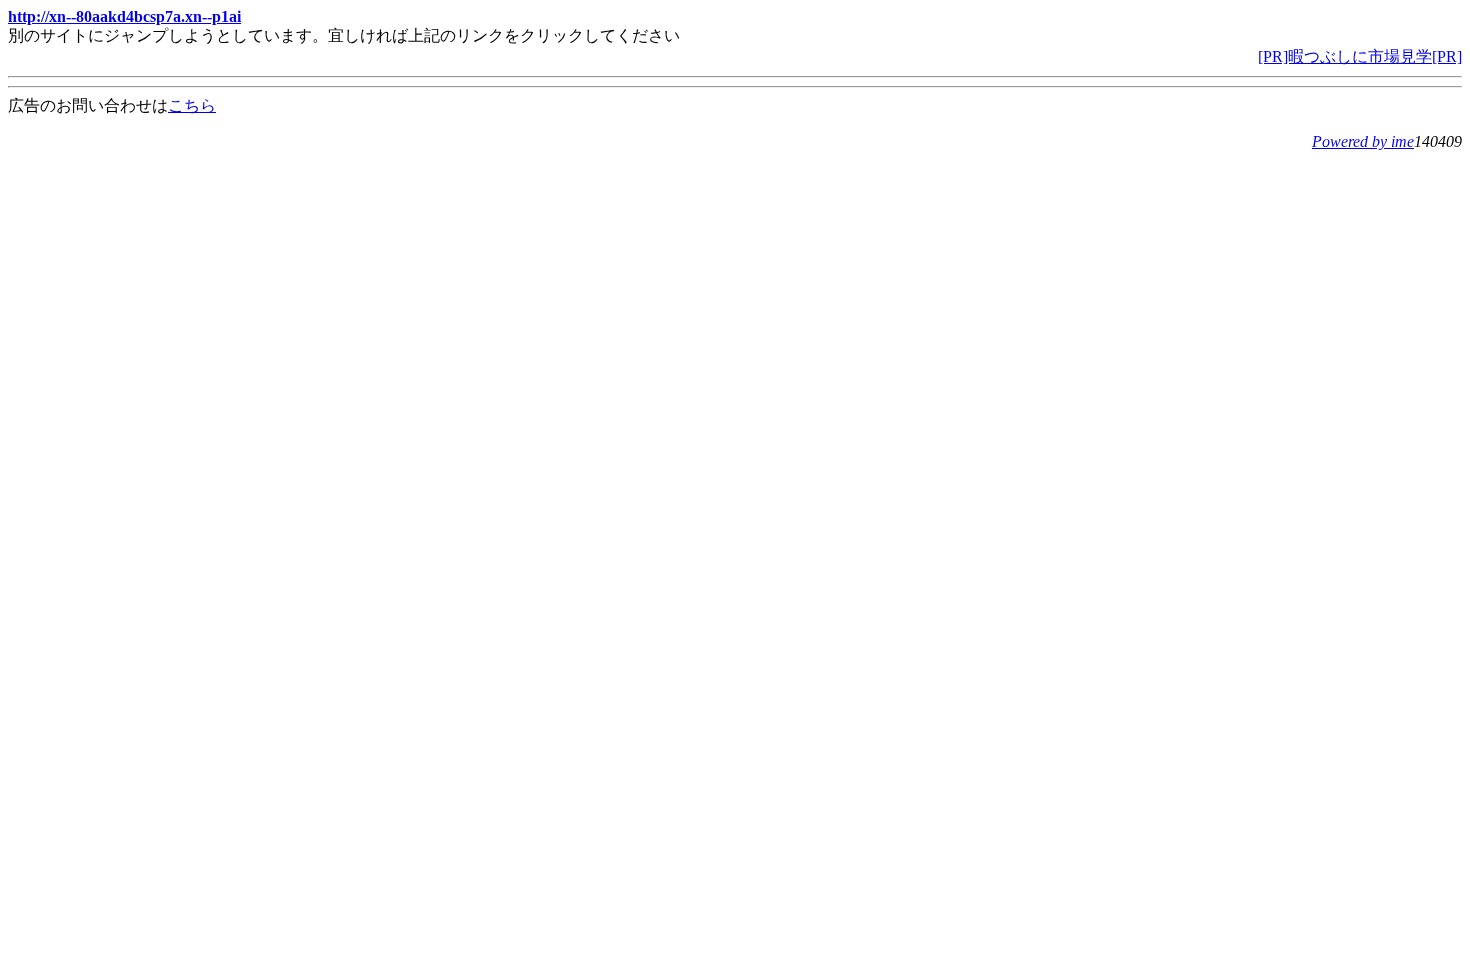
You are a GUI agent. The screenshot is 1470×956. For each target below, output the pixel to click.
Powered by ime (1363, 141)
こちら (192, 105)
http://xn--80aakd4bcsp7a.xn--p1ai (124, 16)
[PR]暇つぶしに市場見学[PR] (1360, 56)
